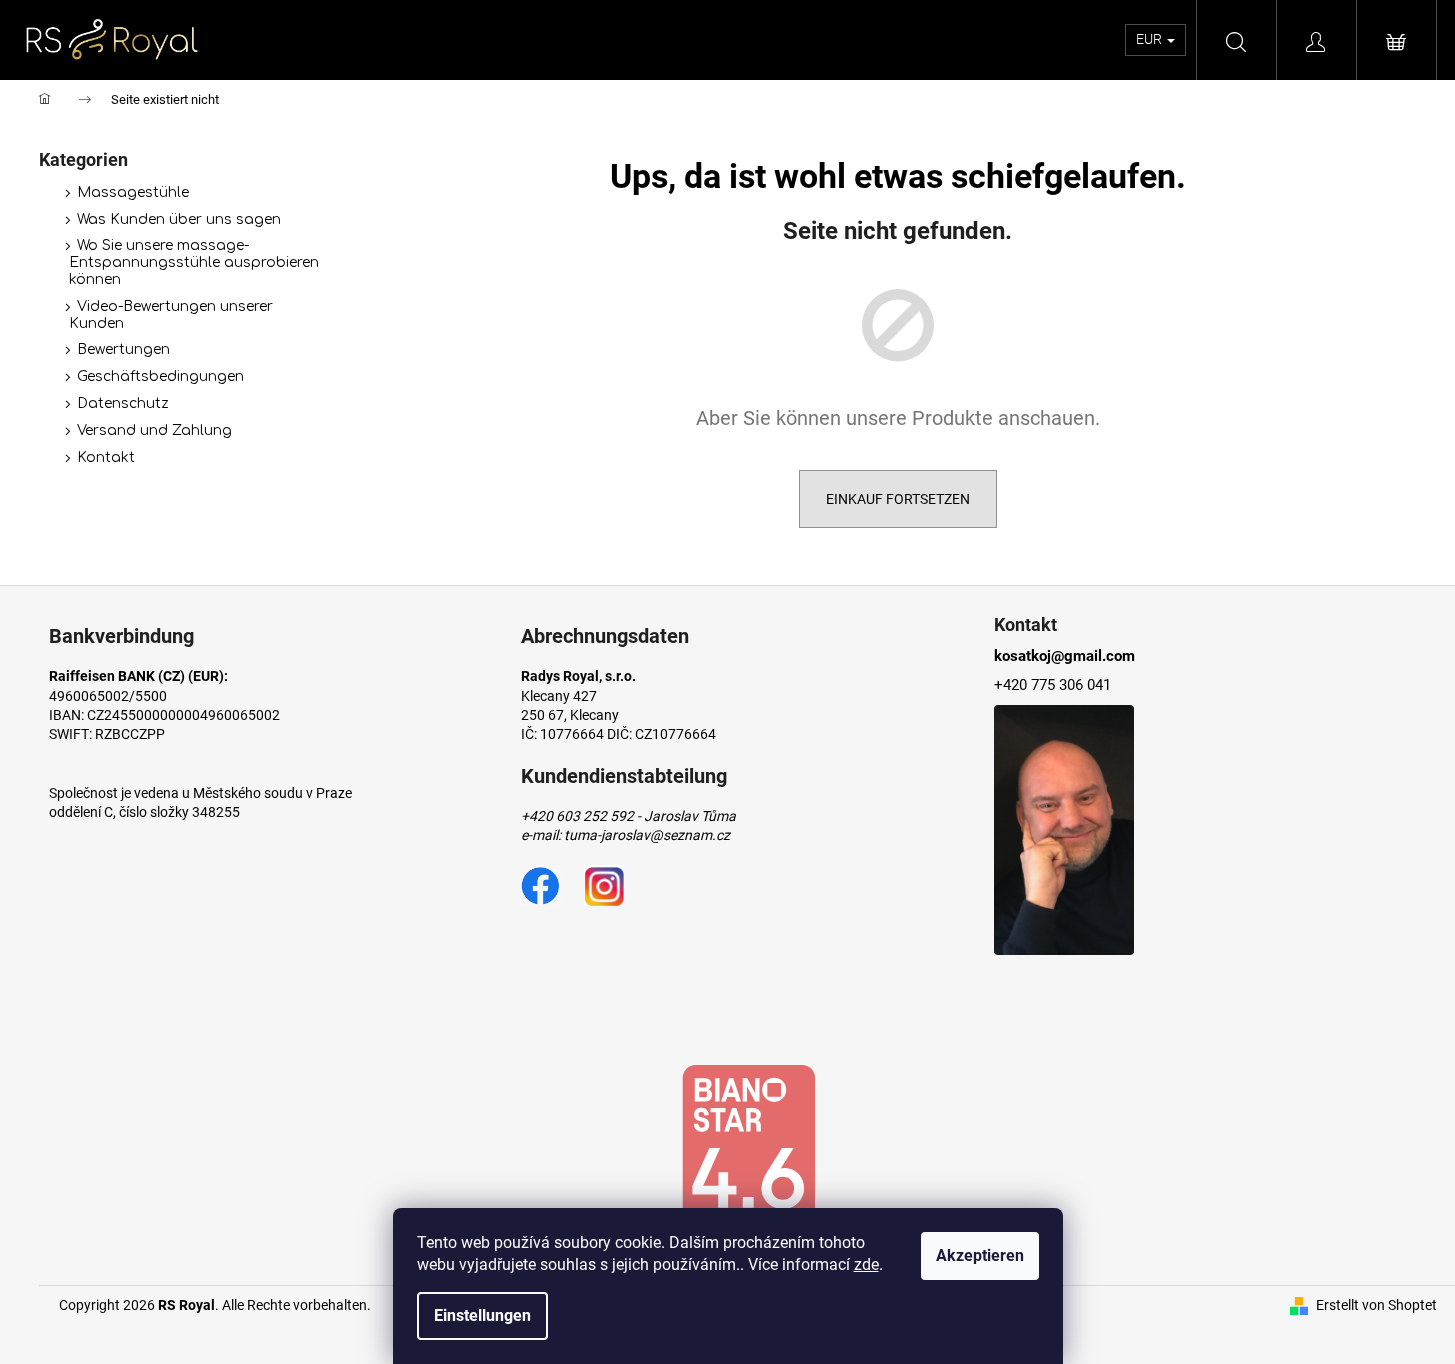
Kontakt (106, 457)
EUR (1150, 39)
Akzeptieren (980, 1255)
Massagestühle (133, 192)
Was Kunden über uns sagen (179, 219)
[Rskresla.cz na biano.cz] (748, 1158)
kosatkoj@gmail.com (1064, 656)
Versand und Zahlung (154, 430)
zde (866, 1264)
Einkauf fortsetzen (898, 499)
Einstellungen (482, 1315)
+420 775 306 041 (1052, 685)
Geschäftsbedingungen (160, 376)
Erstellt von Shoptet (1376, 1305)
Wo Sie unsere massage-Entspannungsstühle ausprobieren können (194, 262)
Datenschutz (123, 403)
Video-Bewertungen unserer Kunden (171, 315)
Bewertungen (123, 349)
